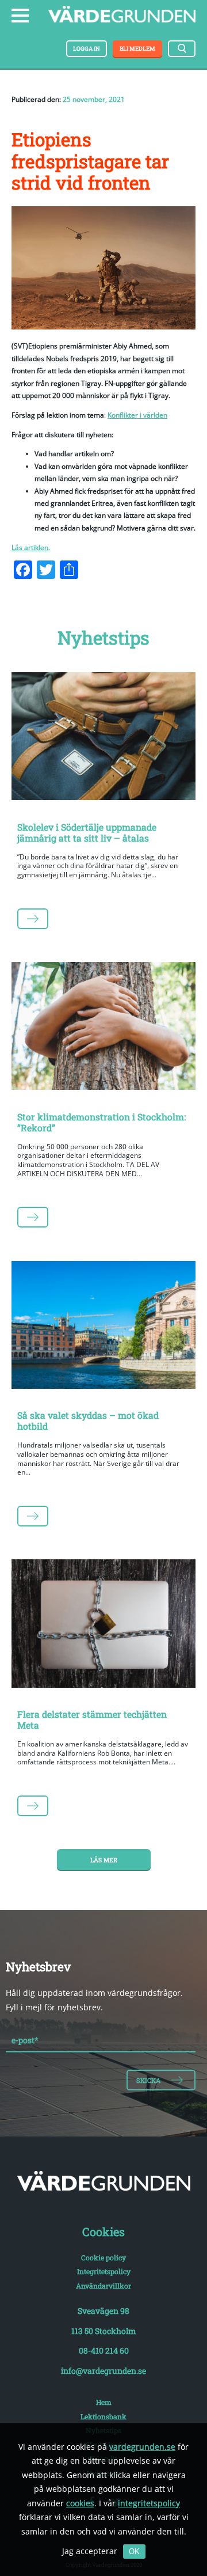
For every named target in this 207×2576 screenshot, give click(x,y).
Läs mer (104, 1860)
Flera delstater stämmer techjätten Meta (92, 1719)
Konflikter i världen (137, 415)
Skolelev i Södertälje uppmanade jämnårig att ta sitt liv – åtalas (87, 832)
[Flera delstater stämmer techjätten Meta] (103, 1626)
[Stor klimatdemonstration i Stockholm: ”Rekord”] (103, 1028)
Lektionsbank (103, 2416)
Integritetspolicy (104, 2271)
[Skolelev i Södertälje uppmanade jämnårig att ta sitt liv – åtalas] (103, 738)
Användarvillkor (103, 2286)
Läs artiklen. (31, 548)
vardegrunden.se (142, 2447)
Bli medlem (137, 49)
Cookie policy (103, 2257)
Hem (104, 2402)
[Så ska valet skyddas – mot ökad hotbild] (103, 1327)
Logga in (87, 49)
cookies (80, 2503)
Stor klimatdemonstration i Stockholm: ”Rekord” (101, 1122)
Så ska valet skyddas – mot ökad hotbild (88, 1420)
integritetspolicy (149, 2503)
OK (134, 2552)
